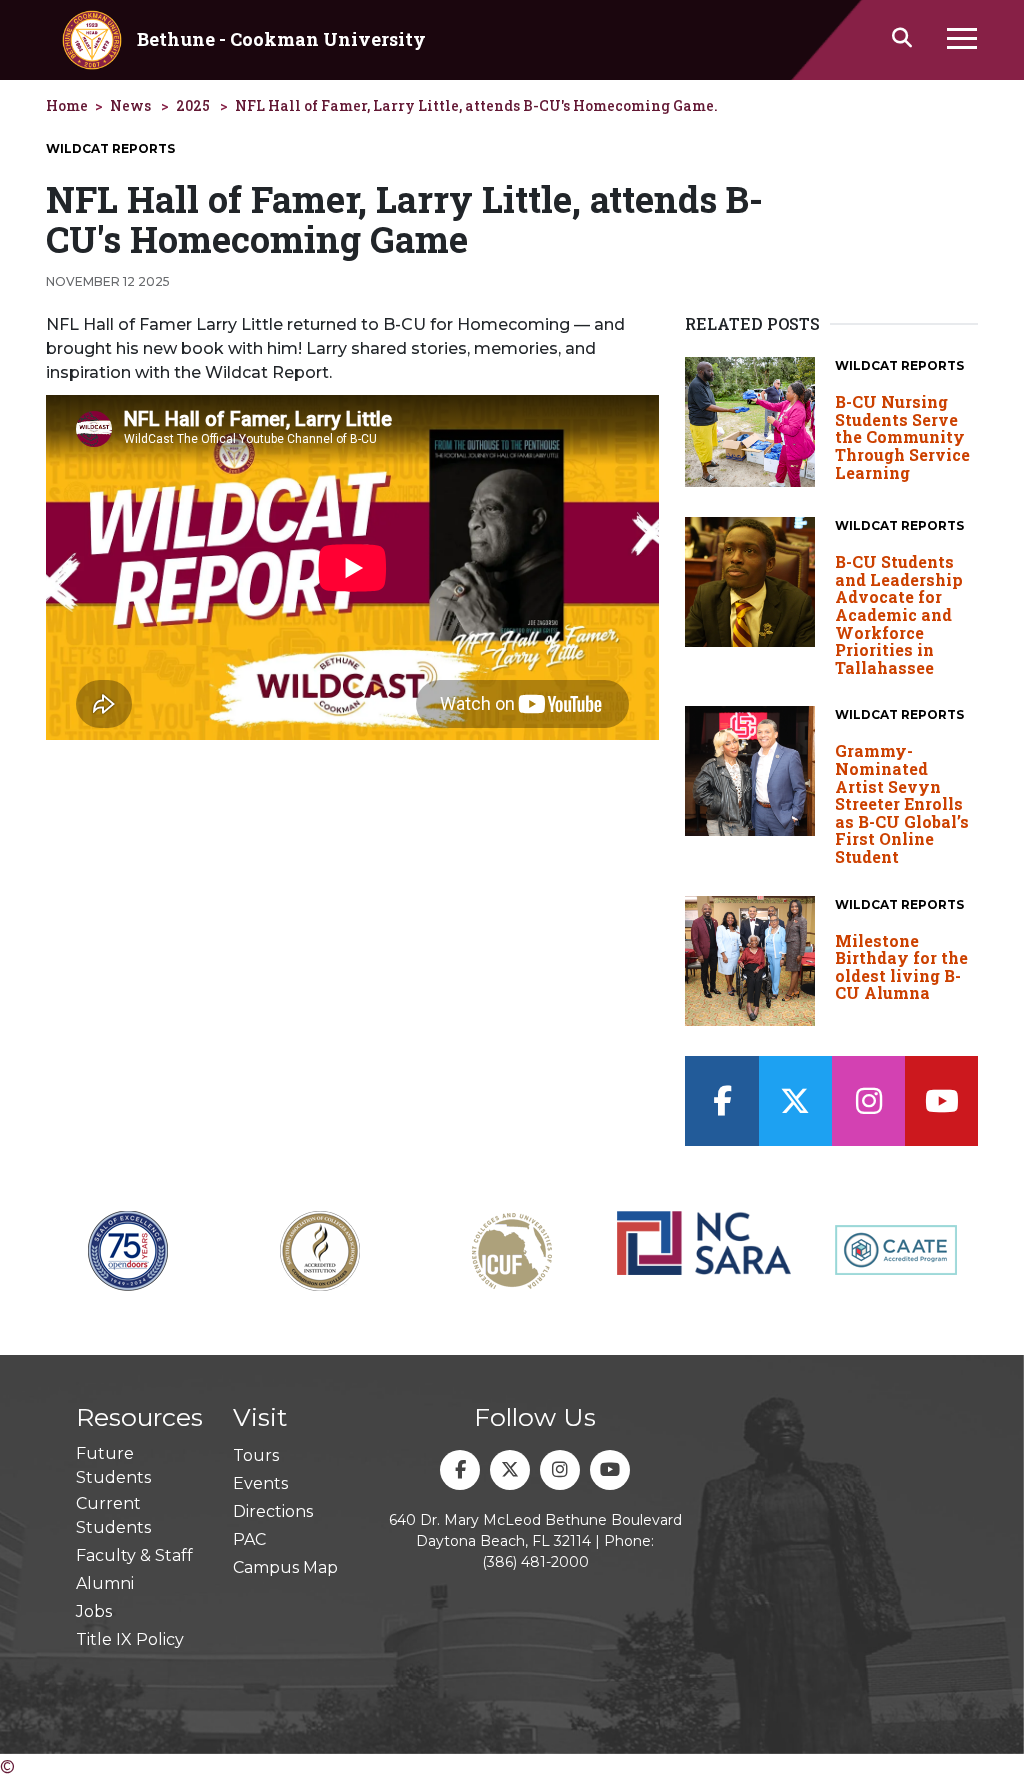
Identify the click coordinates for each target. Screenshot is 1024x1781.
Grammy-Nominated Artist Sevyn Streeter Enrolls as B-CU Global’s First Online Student (902, 803)
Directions (273, 1511)
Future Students (113, 1465)
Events (260, 1483)
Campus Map (285, 1567)
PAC (249, 1539)
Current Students (113, 1515)
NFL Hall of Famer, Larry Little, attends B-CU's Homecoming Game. (476, 105)
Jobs (94, 1611)
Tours (256, 1455)
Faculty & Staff (134, 1555)
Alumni (105, 1583)
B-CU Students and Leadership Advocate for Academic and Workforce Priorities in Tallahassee (899, 614)
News (130, 105)
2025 (193, 105)
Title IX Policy (130, 1639)
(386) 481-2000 (535, 1562)
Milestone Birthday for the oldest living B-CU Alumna (901, 967)
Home (67, 105)
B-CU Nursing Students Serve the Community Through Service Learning (902, 437)
